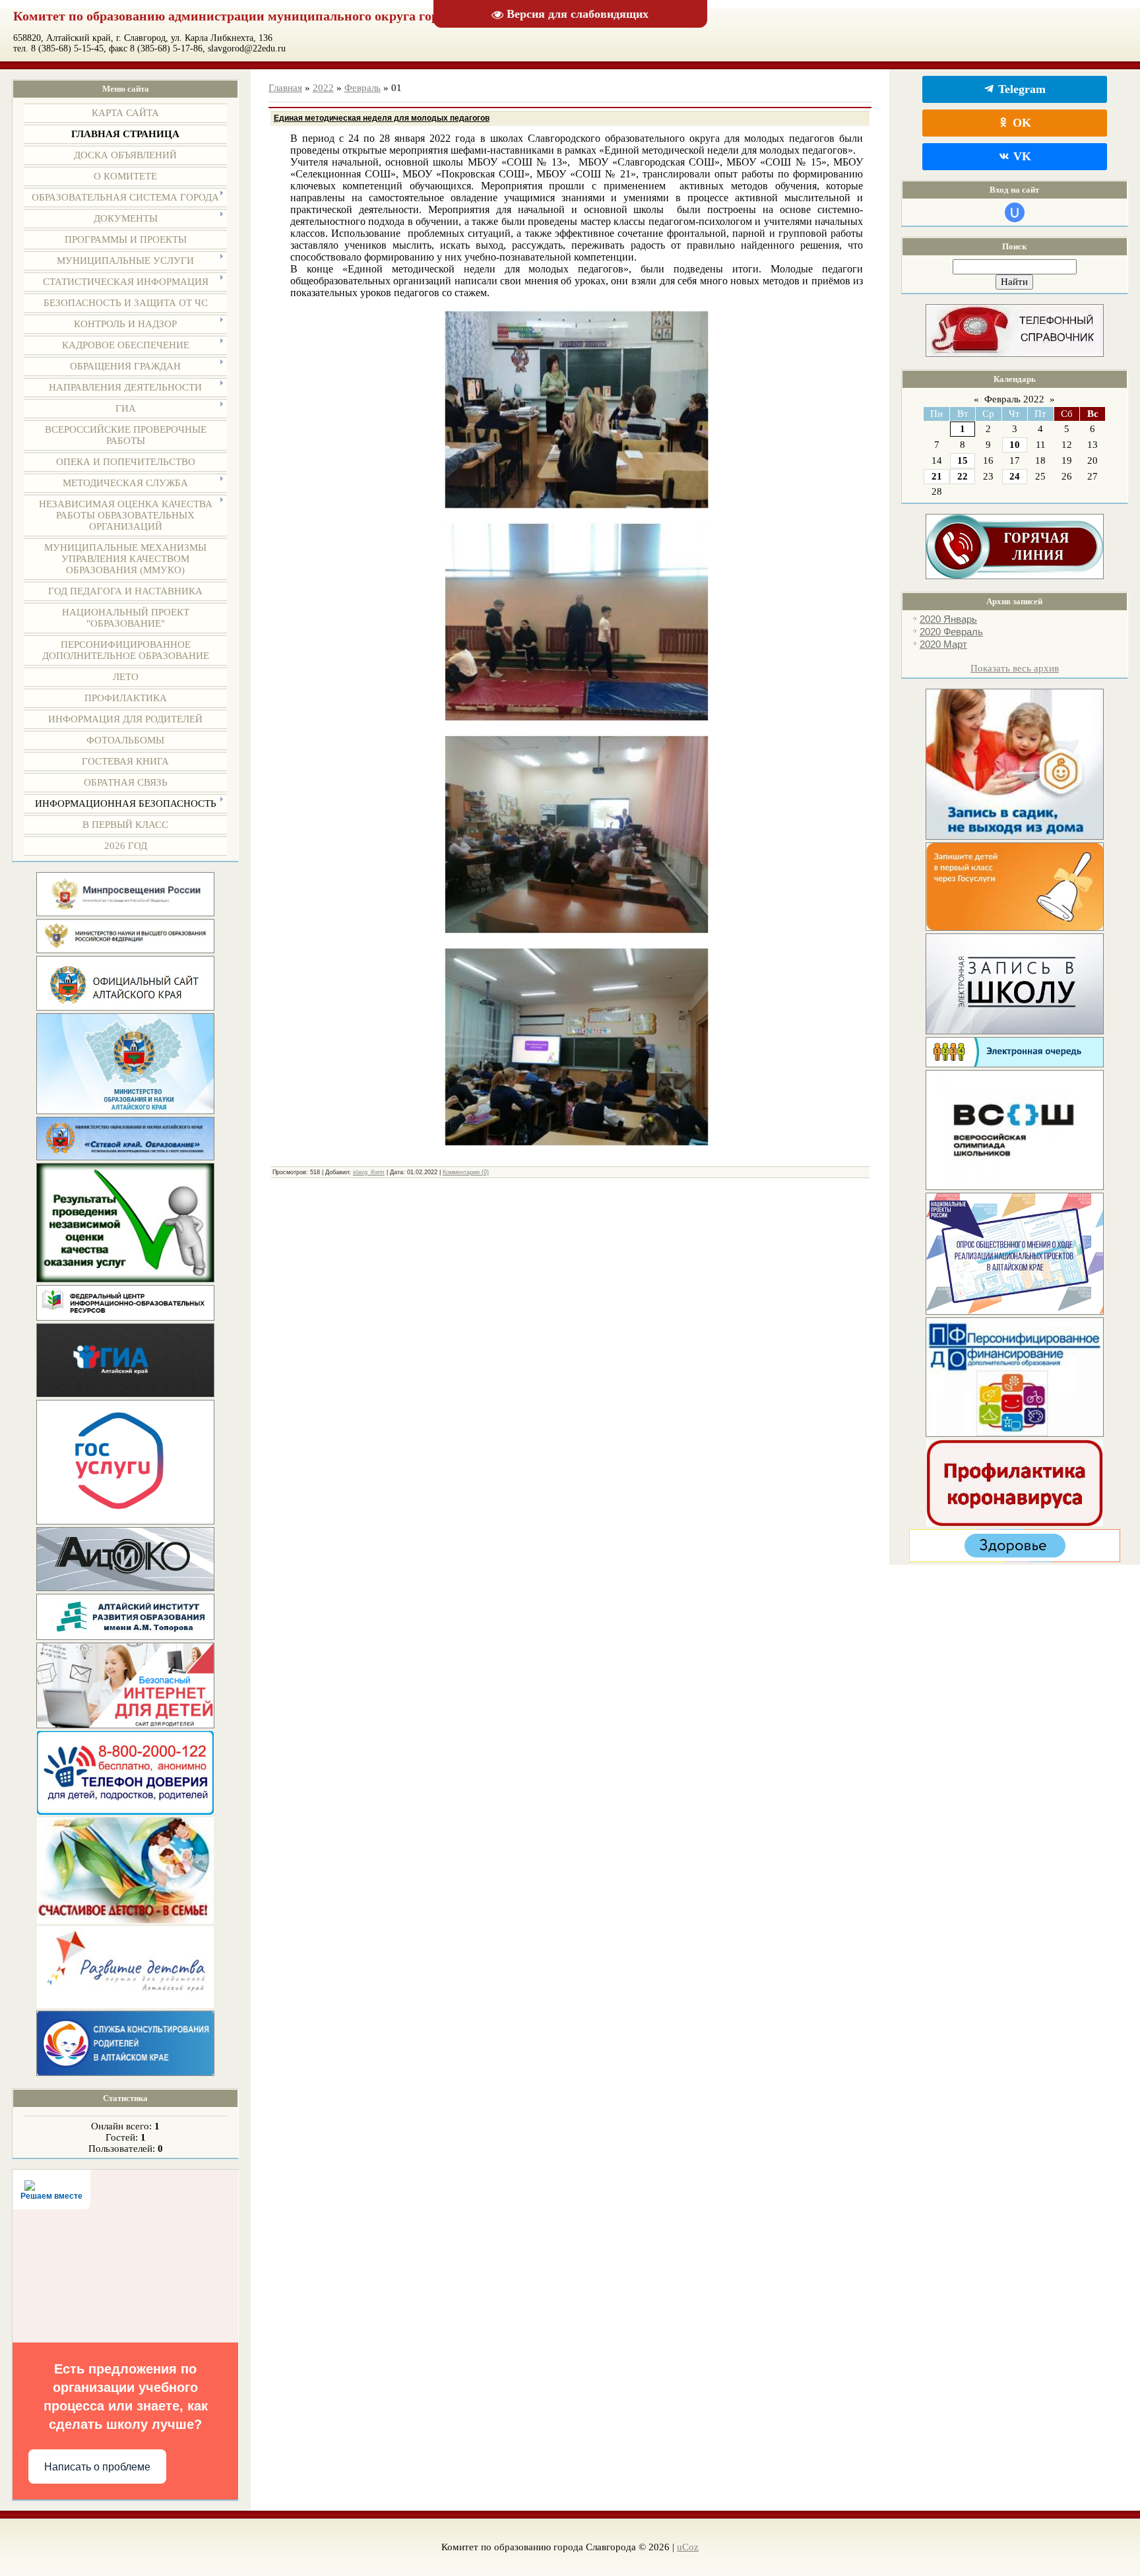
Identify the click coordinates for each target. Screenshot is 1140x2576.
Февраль (363, 88)
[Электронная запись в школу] (1015, 1031)
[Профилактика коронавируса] (1015, 1523)
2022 (323, 88)
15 (963, 460)
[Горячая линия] (1015, 576)
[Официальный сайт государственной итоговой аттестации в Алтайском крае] (125, 1394)
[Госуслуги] (125, 1521)
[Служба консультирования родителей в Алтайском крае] (125, 2073)
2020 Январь (948, 619)
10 (1015, 445)
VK (1021, 156)
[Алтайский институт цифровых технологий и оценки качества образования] (125, 1588)
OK (1020, 123)
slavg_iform (369, 1172)
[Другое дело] (1015, 1559)
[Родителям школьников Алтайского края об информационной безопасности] (125, 1725)
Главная (285, 88)
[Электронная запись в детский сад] (1015, 836)
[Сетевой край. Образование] (125, 1157)
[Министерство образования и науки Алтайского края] (125, 1111)
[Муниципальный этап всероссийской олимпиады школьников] (1015, 1187)
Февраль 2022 (1014, 399)
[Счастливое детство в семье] (125, 1920)
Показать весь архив (1015, 668)
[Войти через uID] (1015, 212)
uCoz (688, 2547)
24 (1015, 476)
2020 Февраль (951, 632)
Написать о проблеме (97, 2467)
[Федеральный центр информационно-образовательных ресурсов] (125, 1317)
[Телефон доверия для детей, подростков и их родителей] (125, 1811)
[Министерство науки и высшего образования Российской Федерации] (125, 950)
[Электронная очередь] (1015, 1064)
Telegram (1020, 89)
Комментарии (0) (466, 1172)
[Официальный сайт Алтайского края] (125, 1007)
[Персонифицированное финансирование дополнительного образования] (1015, 1433)
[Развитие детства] (125, 2005)
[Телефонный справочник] (1015, 354)
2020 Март (943, 644)
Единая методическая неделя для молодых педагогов (382, 118)
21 (937, 476)
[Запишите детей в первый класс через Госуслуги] (1015, 927)
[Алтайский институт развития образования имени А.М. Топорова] (125, 1637)
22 (963, 476)
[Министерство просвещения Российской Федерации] (125, 913)
